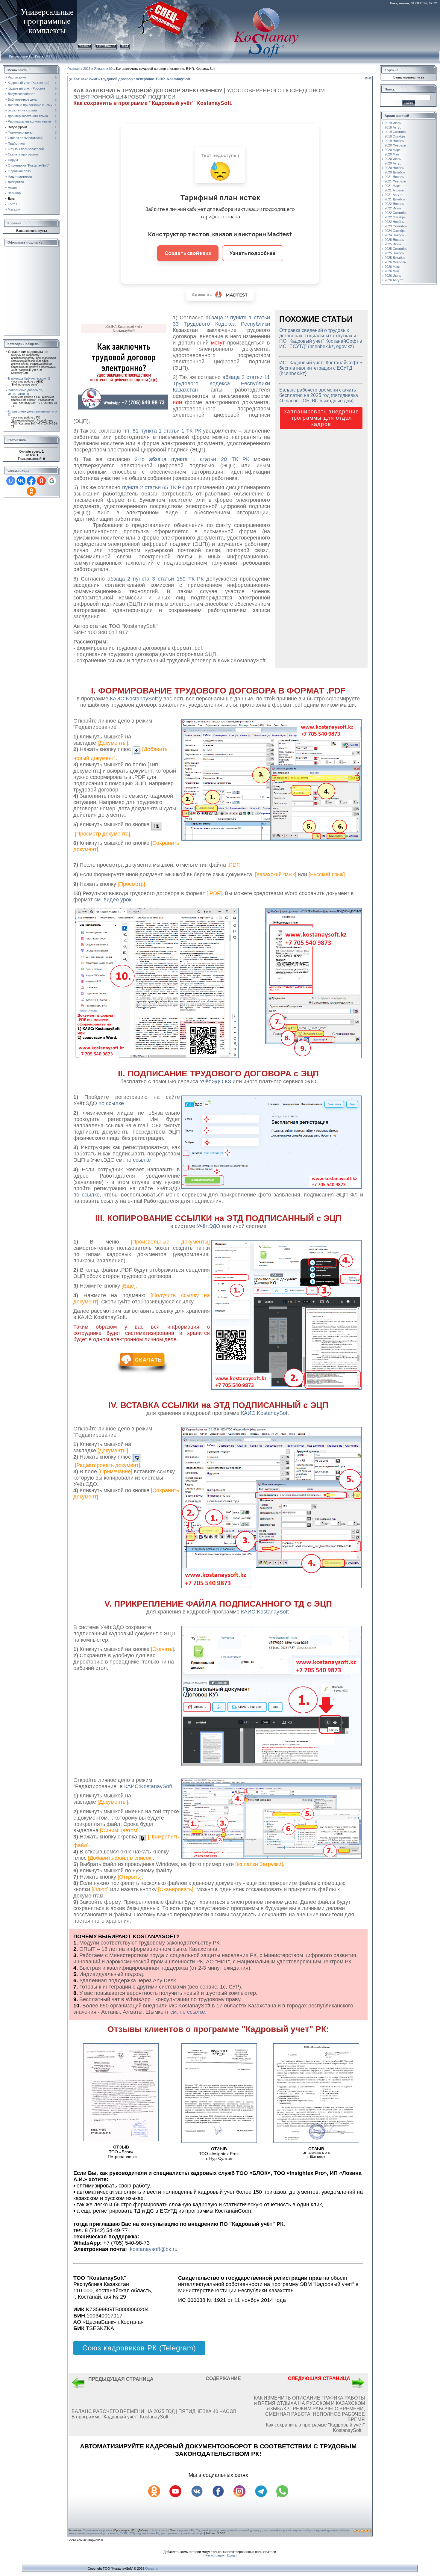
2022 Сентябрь (396, 213)
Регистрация (106, 46)
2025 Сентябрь (396, 249)
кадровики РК (186, 2530)
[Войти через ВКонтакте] (21, 481)
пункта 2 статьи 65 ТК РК (153, 487)
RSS (50, 56)
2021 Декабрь (395, 199)
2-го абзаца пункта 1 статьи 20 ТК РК (192, 459)
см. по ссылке (188, 2012)
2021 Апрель (394, 190)
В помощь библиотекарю (27, 378)
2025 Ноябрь (394, 253)
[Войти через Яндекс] (41, 481)
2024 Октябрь (395, 231)
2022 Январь (394, 204)
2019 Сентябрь (396, 132)
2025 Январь (394, 240)
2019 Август (394, 127)
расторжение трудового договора (182, 2533)
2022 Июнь (393, 208)
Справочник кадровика (25, 352)
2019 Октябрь (395, 136)
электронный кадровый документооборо (287, 2530)
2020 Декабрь (395, 172)
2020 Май (392, 154)
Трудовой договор (207, 2530)
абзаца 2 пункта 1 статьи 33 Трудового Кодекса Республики (221, 321)
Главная (84, 46)
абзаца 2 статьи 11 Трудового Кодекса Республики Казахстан (221, 383)
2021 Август (394, 195)
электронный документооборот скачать (93, 2533)
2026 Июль (393, 276)
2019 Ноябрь (394, 141)
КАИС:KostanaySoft (265, 1413)
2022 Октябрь (395, 217)
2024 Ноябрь (394, 235)
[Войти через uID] (11, 481)
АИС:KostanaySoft (136, 699)
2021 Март (393, 186)
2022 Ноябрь (394, 222)
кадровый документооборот (331, 2530)
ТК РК (124, 2533)
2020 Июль (393, 159)
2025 (87, 69)
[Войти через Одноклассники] (31, 491)
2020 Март (393, 150)
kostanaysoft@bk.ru (154, 2249)
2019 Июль (393, 123)
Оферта (151, 2569)
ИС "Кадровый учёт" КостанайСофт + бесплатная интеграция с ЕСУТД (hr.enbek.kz (321, 368)
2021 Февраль (395, 181)
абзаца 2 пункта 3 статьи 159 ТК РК (156, 579)
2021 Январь (394, 177)
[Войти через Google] (52, 481)
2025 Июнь (393, 244)
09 (111, 69)
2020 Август (394, 163)
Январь (100, 69)
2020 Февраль (395, 145)
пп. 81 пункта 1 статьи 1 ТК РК (163, 431)
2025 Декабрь (395, 258)
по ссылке (111, 1103)
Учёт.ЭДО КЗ (216, 1081)
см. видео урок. (114, 900)
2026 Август (394, 280)
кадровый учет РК (148, 2533)
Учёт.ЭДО (209, 1226)
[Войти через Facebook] (31, 481)
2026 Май (392, 271)
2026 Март (393, 267)
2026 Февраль (395, 262)
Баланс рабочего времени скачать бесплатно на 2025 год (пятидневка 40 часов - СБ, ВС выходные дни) (319, 395)
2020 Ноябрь (394, 168)
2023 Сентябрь (396, 226)
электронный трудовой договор (240, 2530)
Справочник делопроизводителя (33, 411)
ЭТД (132, 2533)
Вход (125, 46)
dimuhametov (159, 2530)
